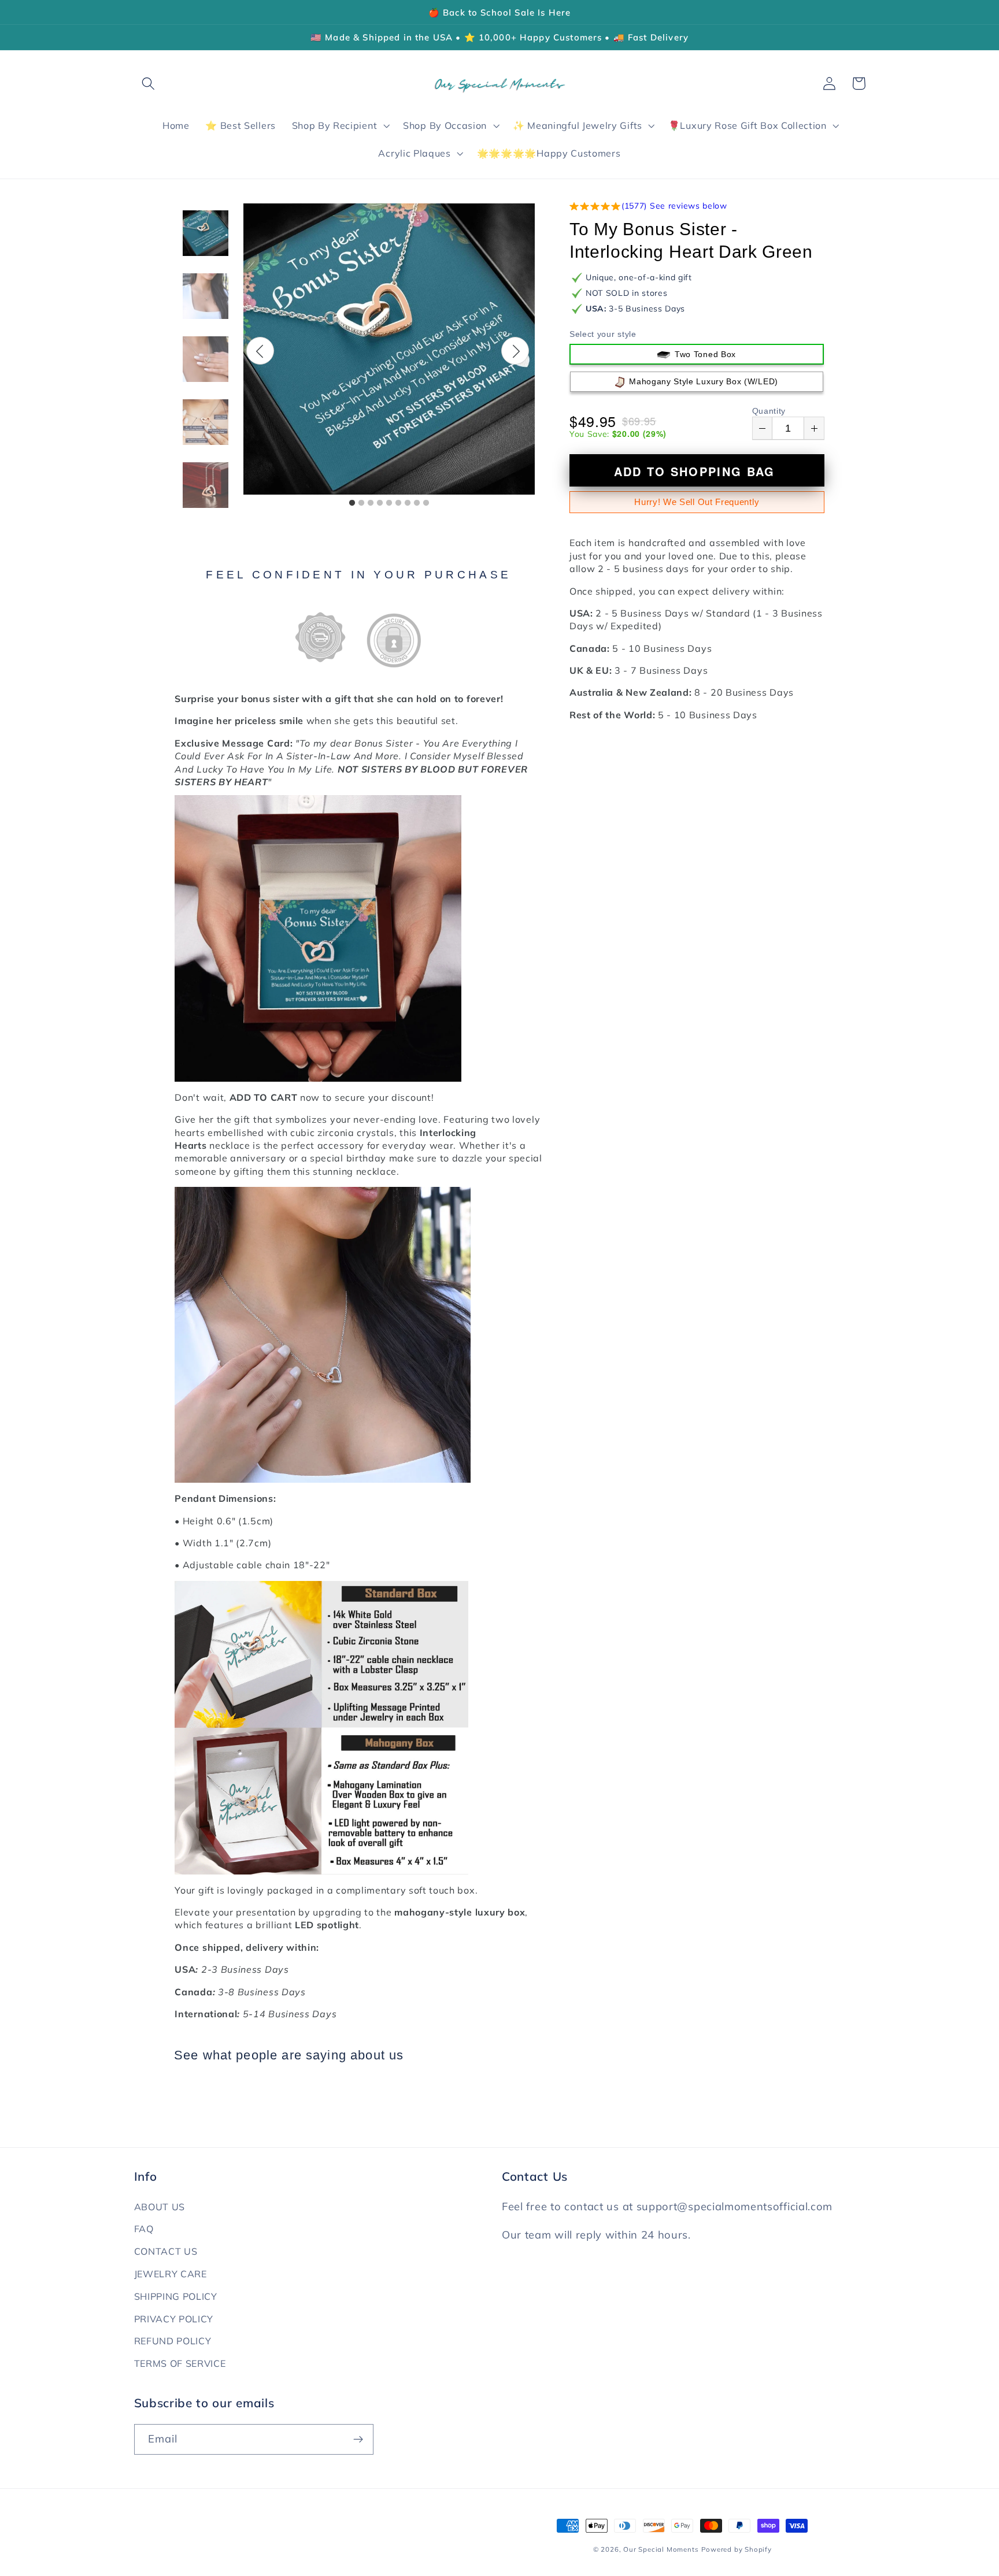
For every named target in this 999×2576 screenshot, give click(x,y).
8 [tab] (417, 503)
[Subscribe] (358, 2440)
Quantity (769, 411)
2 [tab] (361, 503)
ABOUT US (160, 2207)
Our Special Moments (661, 2549)
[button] (149, 83)
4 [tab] (380, 503)
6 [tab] (398, 503)
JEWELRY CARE (171, 2274)
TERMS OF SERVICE (180, 2363)
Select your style (603, 334)
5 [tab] (389, 503)
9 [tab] (426, 503)
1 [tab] (352, 503)
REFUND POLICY (173, 2341)
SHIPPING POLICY (176, 2296)
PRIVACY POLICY (174, 2319)
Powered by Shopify (737, 2549)
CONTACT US (166, 2251)
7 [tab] (408, 503)
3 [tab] (371, 503)
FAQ (144, 2229)
